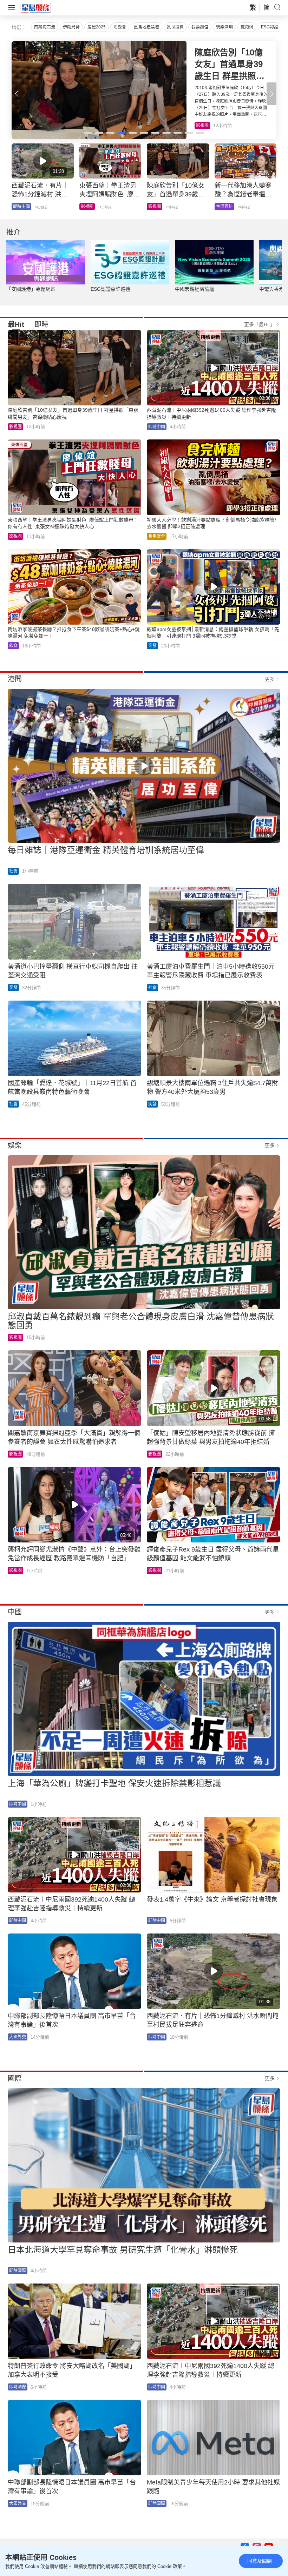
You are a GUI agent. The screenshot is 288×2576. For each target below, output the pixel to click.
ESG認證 (270, 27)
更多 (270, 679)
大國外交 (18, 2037)
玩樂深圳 (224, 27)
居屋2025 (97, 27)
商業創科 (224, 207)
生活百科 (204, 126)
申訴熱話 (89, 207)
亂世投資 (175, 27)
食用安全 (157, 536)
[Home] (36, 7)
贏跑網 (247, 27)
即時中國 (157, 427)
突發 (152, 646)
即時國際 (18, 2271)
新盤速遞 (21, 207)
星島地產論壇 (146, 27)
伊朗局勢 (71, 27)
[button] (271, 94)
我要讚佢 (200, 27)
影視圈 (15, 427)
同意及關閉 (260, 2561)
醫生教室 (157, 207)
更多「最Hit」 (259, 324)
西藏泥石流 (45, 27)
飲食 (13, 646)
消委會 (120, 27)
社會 (13, 871)
